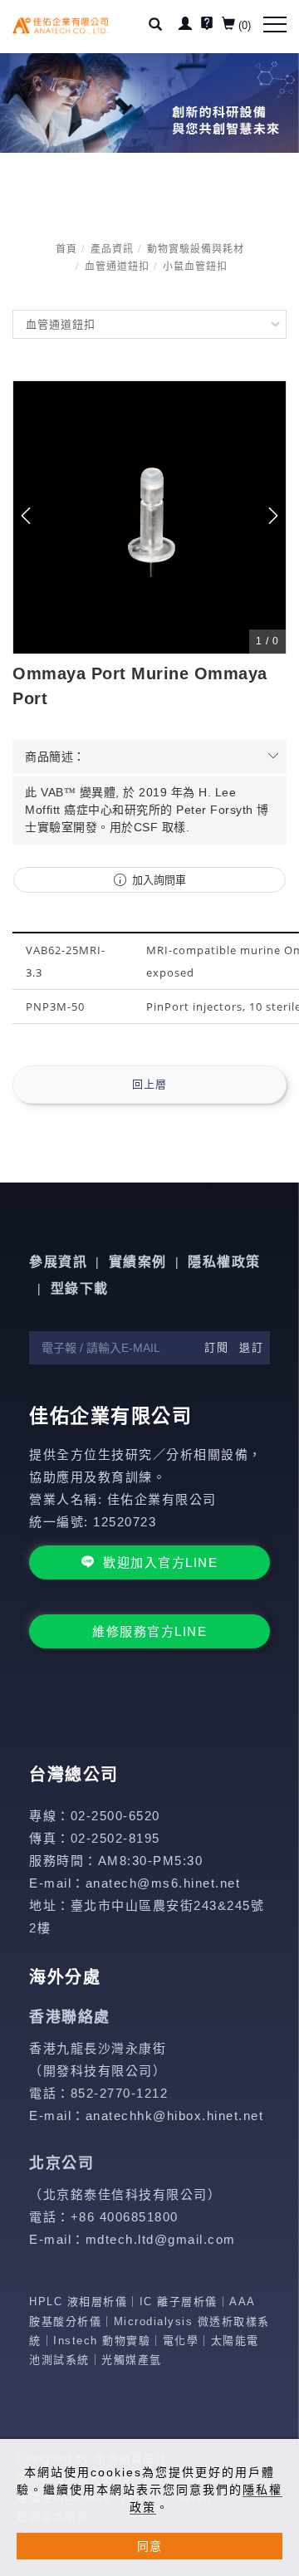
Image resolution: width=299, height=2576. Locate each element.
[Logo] (60, 25)
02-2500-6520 (115, 1816)
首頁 (66, 249)
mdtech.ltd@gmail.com (161, 2239)
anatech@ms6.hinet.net (163, 1883)
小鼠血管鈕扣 (195, 267)
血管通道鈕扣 (117, 267)
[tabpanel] (149, 103)
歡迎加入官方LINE (160, 1562)
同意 (149, 2546)
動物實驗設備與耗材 (196, 249)
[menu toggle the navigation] (275, 25)
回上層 (149, 1084)
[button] (162, 27)
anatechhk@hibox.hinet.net (175, 2116)
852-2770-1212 (120, 2093)
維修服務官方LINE (149, 1631)
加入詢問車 (157, 880)
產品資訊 (112, 249)
